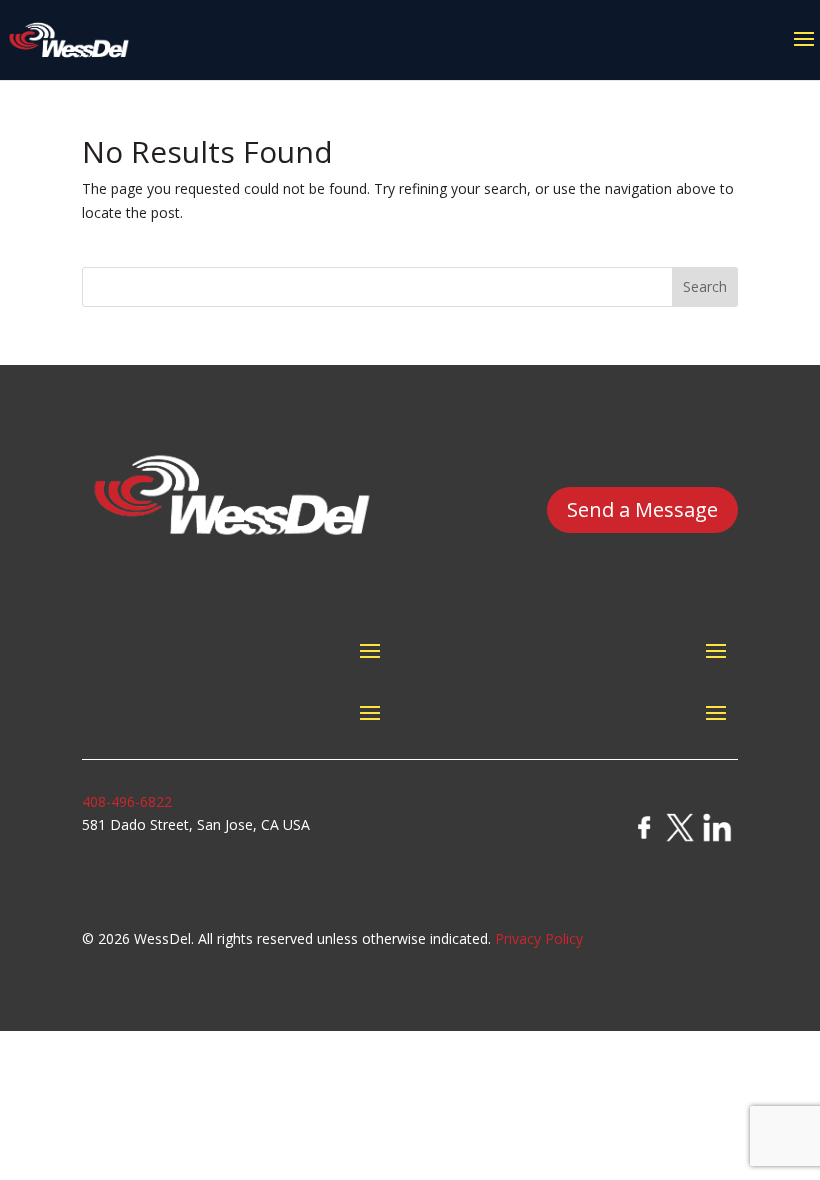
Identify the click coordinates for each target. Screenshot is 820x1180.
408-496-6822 (127, 801)
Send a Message (642, 509)
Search (705, 286)
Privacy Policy (539, 938)
